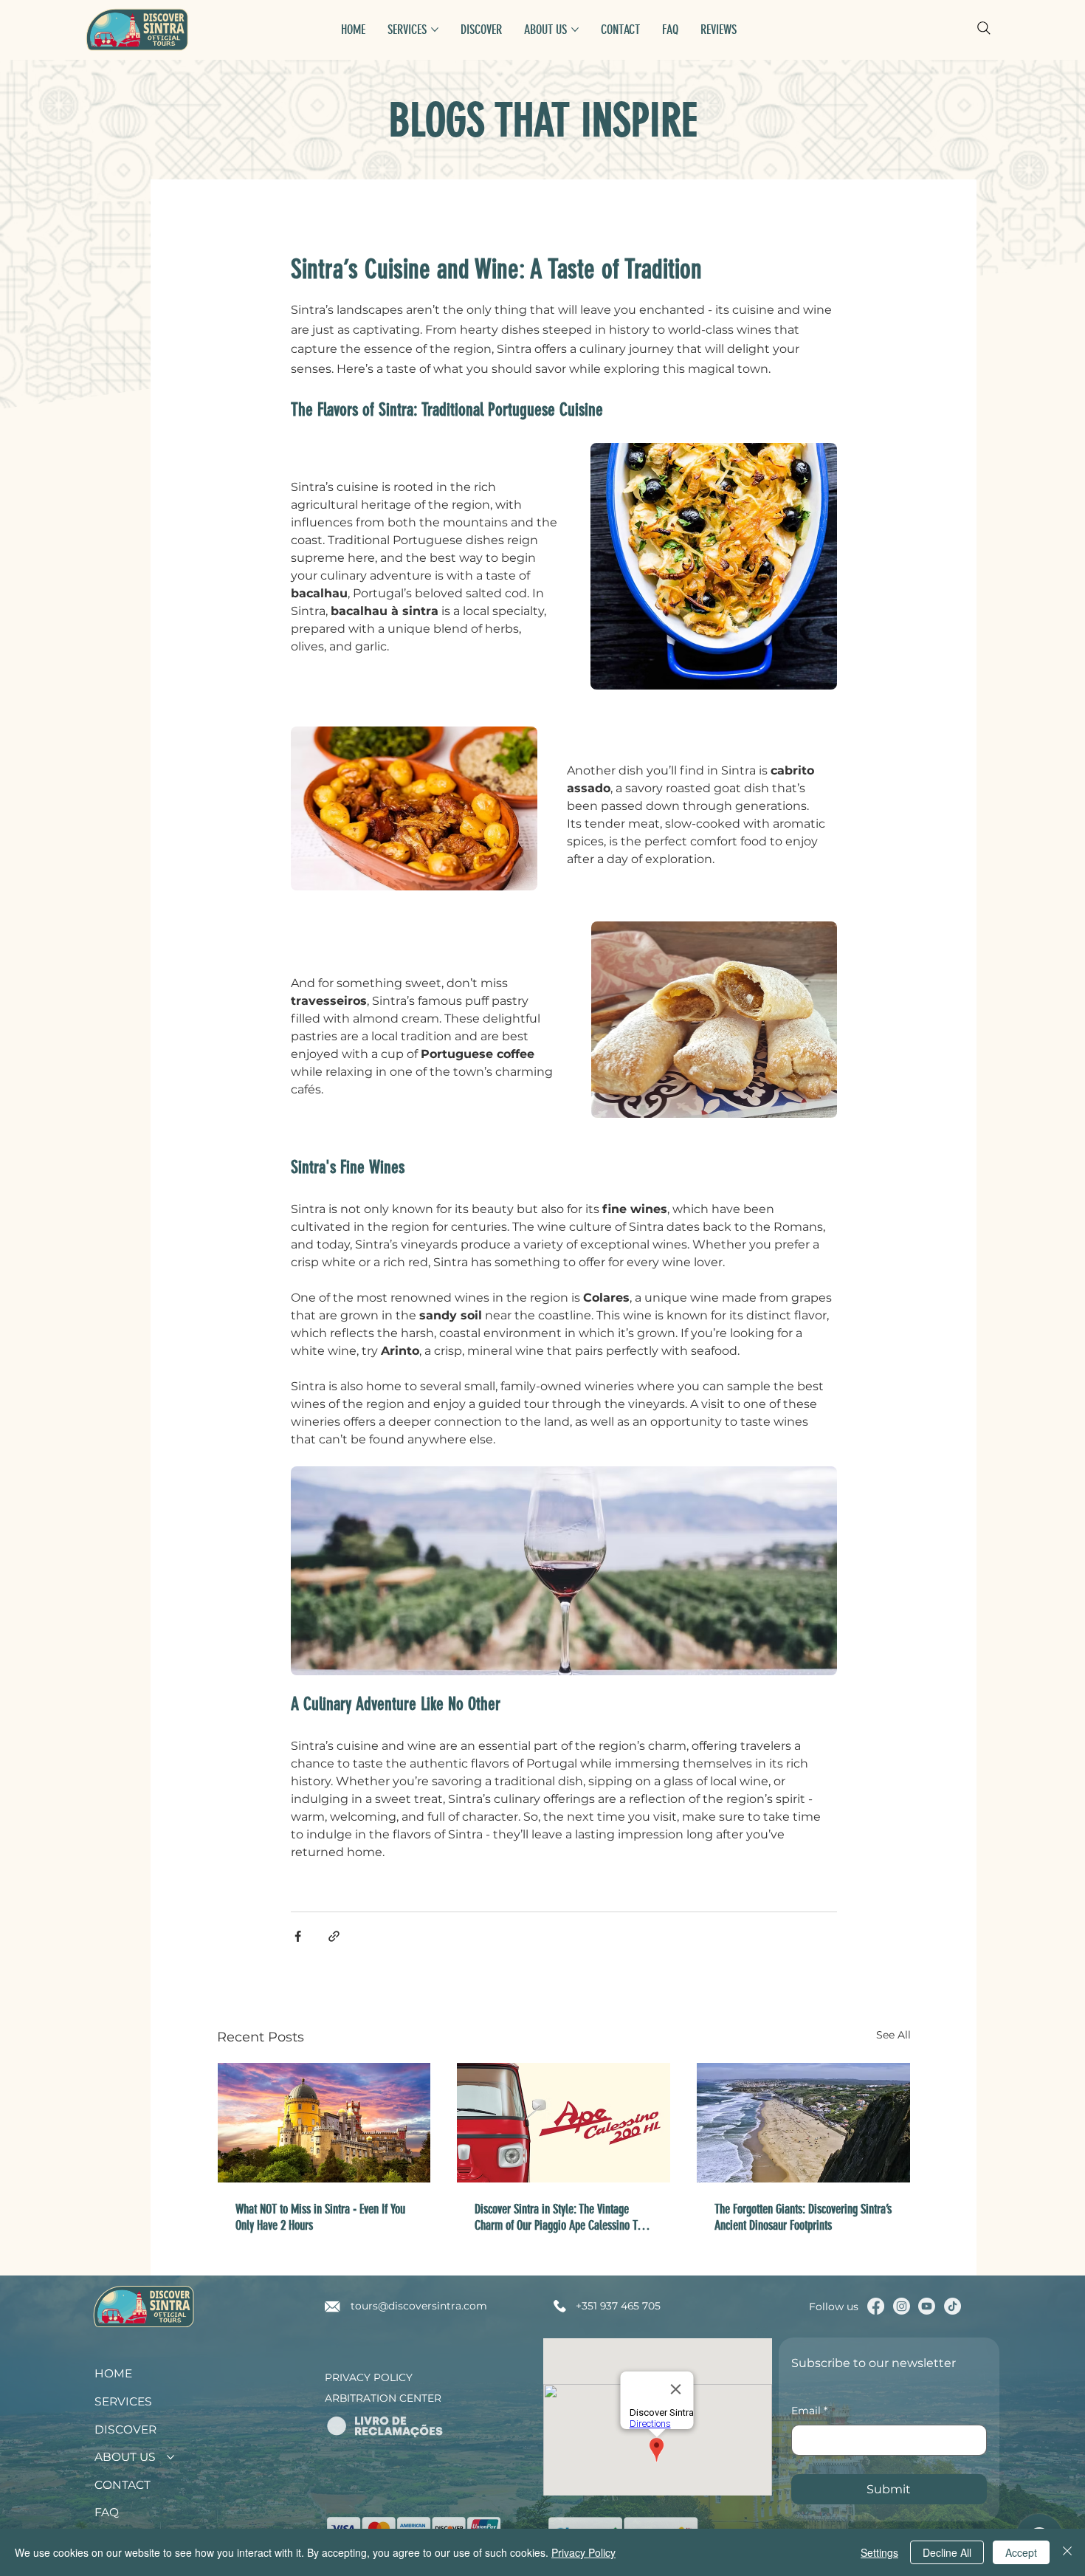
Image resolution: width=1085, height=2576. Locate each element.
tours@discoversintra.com (419, 2306)
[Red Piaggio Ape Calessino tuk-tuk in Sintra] (564, 2123)
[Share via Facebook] (298, 1936)
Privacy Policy (369, 2377)
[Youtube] (927, 2306)
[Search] (984, 28)
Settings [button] (879, 2552)
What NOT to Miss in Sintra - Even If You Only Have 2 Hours (320, 2217)
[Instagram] (902, 2306)
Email (809, 2411)
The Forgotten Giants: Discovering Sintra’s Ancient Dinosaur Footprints (803, 2217)
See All (893, 2035)
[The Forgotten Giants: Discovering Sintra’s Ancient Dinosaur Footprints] (803, 2123)
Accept (1021, 2552)
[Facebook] (876, 2306)
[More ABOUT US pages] (575, 30)
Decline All (947, 2552)
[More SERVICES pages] (435, 30)
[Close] (1067, 2552)
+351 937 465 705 (618, 2306)
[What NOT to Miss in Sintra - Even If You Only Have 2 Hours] (324, 2123)
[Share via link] (334, 1936)
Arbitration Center (383, 2398)
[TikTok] (953, 2306)
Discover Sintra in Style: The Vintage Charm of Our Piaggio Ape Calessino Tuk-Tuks (562, 2217)
